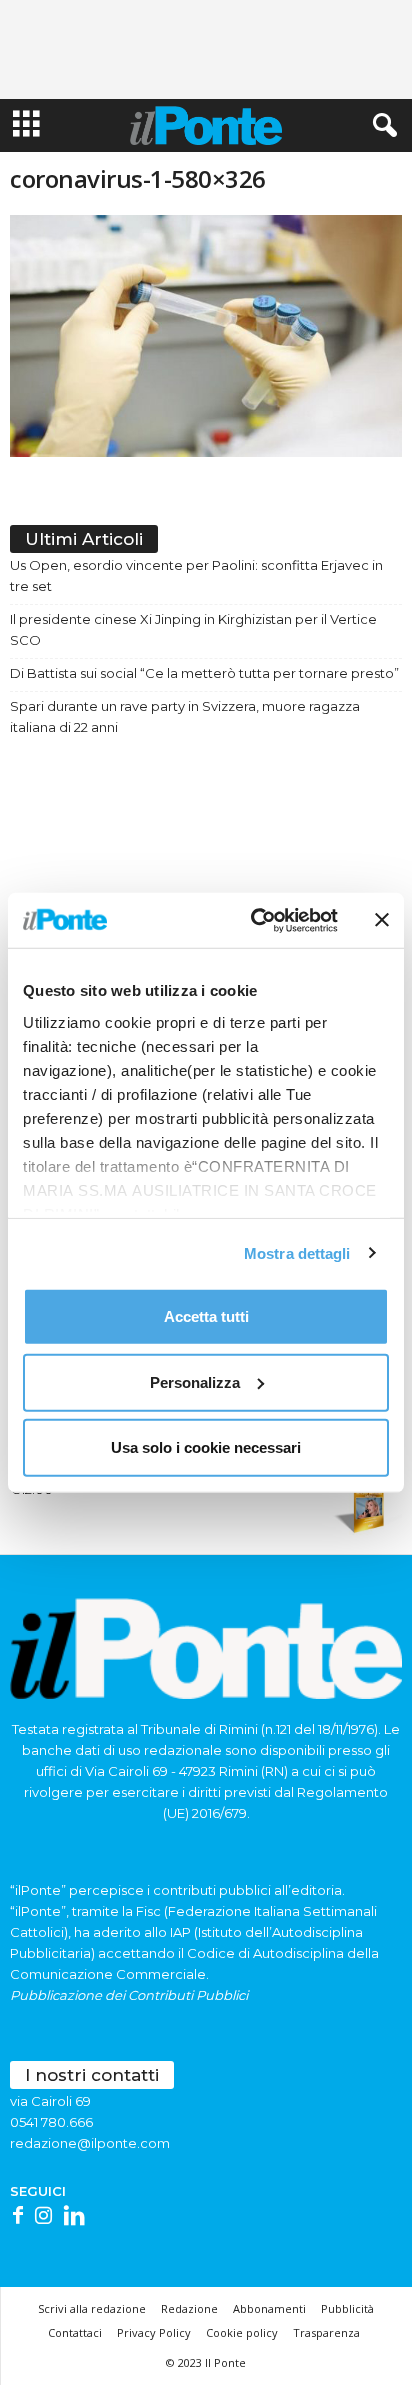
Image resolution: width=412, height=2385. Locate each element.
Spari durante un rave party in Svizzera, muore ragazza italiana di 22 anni (185, 716)
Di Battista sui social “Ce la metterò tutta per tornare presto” (204, 673)
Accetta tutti (206, 1316)
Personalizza (195, 1381)
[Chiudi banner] (382, 920)
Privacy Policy (154, 2332)
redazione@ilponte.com (90, 2143)
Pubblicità (347, 2308)
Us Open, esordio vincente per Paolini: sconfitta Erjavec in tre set (196, 575)
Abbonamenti (269, 2308)
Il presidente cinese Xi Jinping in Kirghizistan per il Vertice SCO (193, 629)
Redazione (189, 2308)
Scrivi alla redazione (92, 2308)
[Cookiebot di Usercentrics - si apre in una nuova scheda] (255, 920)
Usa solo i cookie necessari (206, 1447)
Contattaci (75, 2332)
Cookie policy (242, 2332)
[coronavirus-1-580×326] (206, 336)
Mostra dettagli (297, 1252)
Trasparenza (326, 2332)
